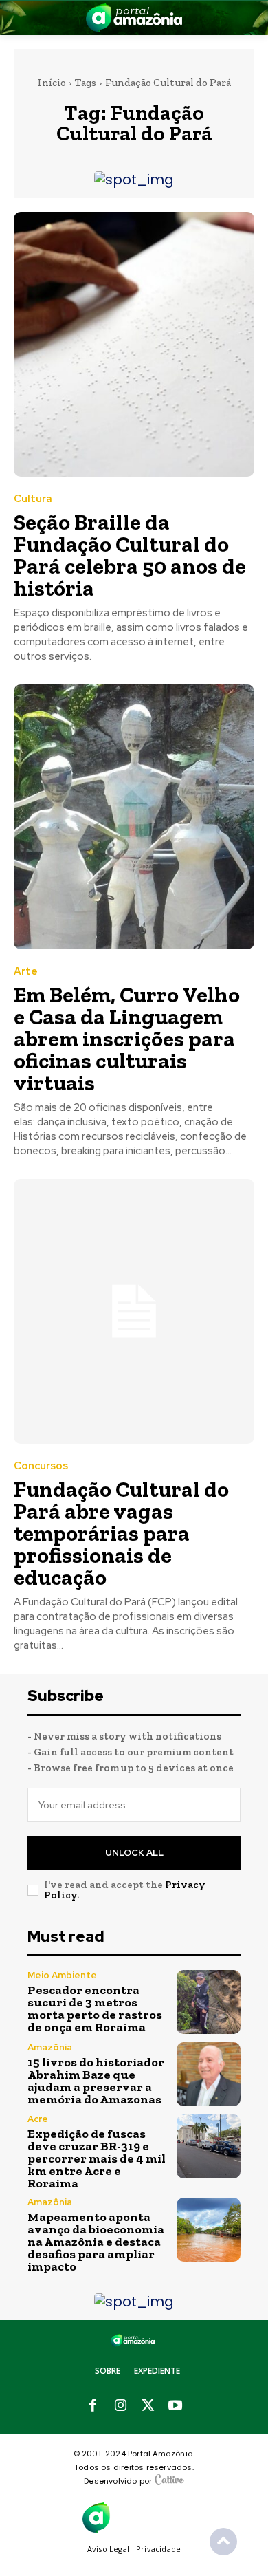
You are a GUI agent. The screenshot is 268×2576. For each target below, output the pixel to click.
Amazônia (50, 2047)
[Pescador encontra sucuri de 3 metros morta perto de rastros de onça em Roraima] (209, 2002)
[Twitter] (148, 2406)
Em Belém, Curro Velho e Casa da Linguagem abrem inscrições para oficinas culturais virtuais (127, 1039)
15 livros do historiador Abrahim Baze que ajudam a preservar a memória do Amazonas (96, 2081)
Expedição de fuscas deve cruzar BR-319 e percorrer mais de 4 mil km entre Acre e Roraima (97, 2158)
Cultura (33, 499)
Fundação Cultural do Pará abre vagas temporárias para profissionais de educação (121, 1533)
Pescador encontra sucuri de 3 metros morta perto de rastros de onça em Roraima (95, 2009)
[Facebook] (93, 2406)
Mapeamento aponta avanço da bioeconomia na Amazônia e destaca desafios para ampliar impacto (96, 2242)
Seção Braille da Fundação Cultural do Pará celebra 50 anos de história (130, 555)
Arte (26, 972)
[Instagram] (120, 2406)
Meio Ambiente (62, 1975)
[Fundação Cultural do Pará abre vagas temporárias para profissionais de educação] (134, 1311)
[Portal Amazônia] (134, 18)
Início (52, 83)
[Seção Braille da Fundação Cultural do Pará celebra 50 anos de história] (134, 344)
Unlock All (134, 1853)
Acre (38, 2119)
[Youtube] (175, 2406)
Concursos (41, 1466)
